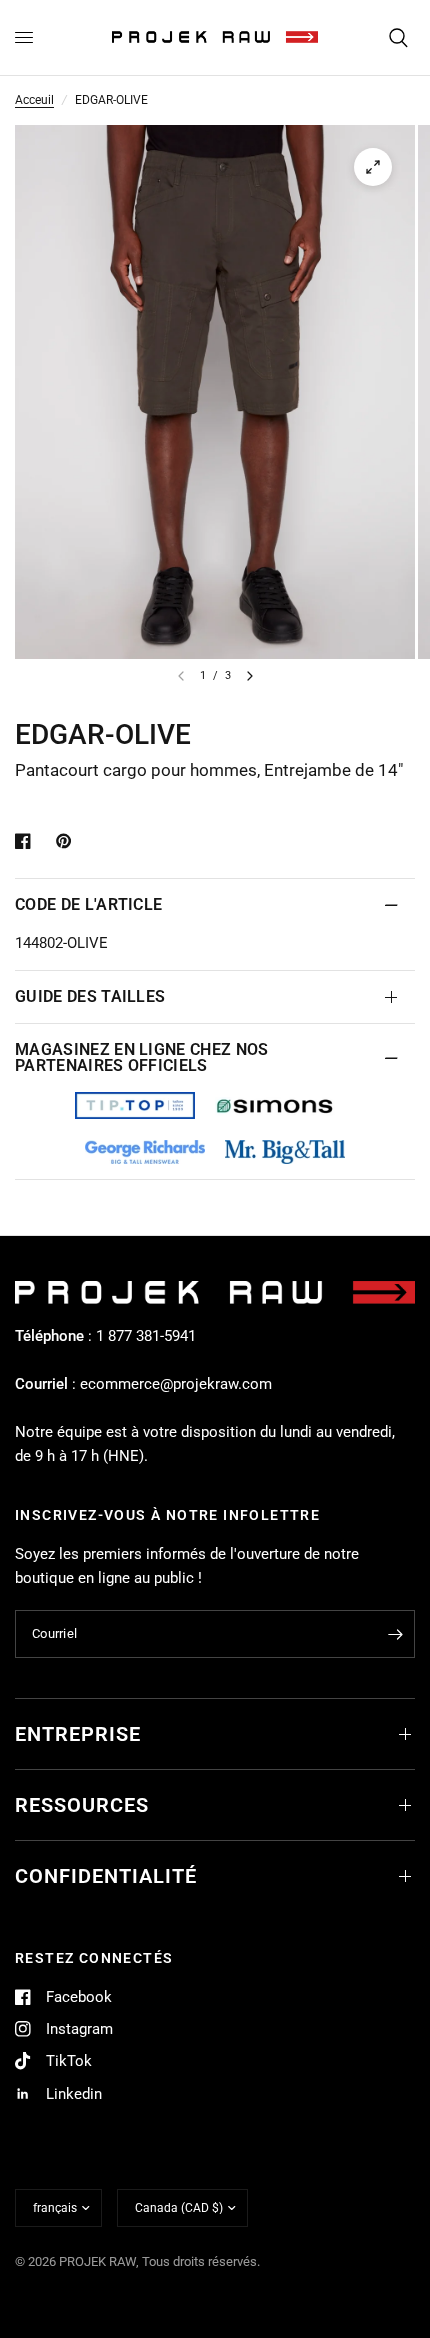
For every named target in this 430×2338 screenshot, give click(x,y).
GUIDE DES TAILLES (90, 996)
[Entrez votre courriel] (395, 1634)
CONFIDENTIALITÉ (106, 1876)
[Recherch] (398, 37)
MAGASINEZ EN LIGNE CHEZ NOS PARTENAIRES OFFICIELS (142, 1057)
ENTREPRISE (78, 1734)
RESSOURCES (82, 1805)
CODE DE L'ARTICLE (88, 904)
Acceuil (34, 100)
